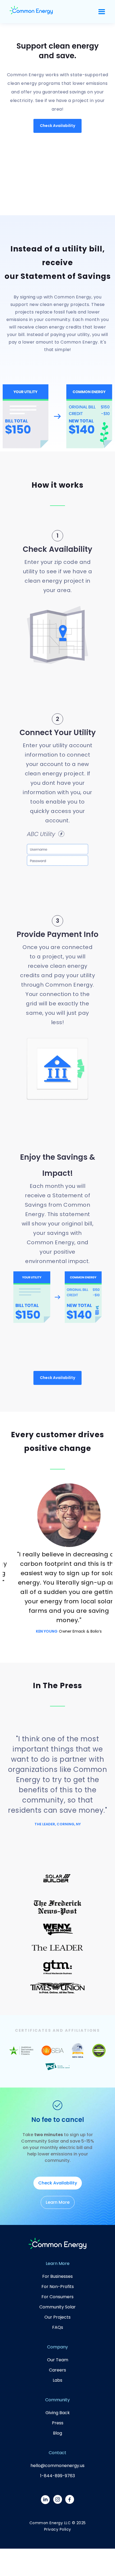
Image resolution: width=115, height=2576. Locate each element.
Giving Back (58, 2413)
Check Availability (57, 126)
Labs (57, 2380)
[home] (31, 12)
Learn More (58, 2202)
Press (58, 2423)
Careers (57, 2370)
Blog (57, 2433)
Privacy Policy (58, 2529)
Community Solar (57, 2307)
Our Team (58, 2360)
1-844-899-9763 (57, 2476)
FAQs (58, 2327)
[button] (102, 12)
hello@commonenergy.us (57, 2466)
